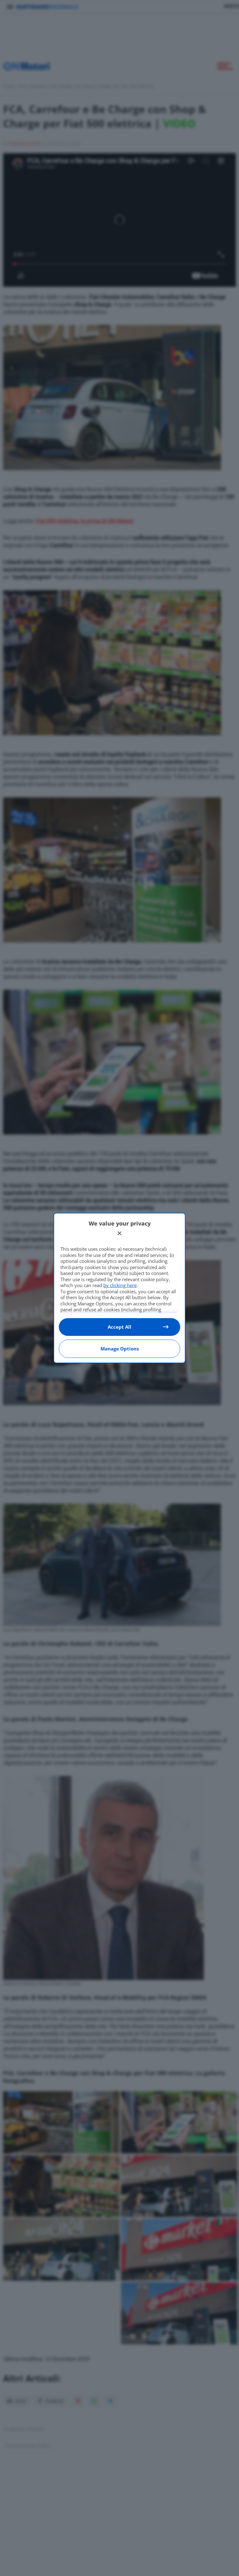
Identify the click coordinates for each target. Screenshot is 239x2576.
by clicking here (120, 1285)
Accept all (119, 1327)
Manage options (120, 1349)
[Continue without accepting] (119, 1233)
